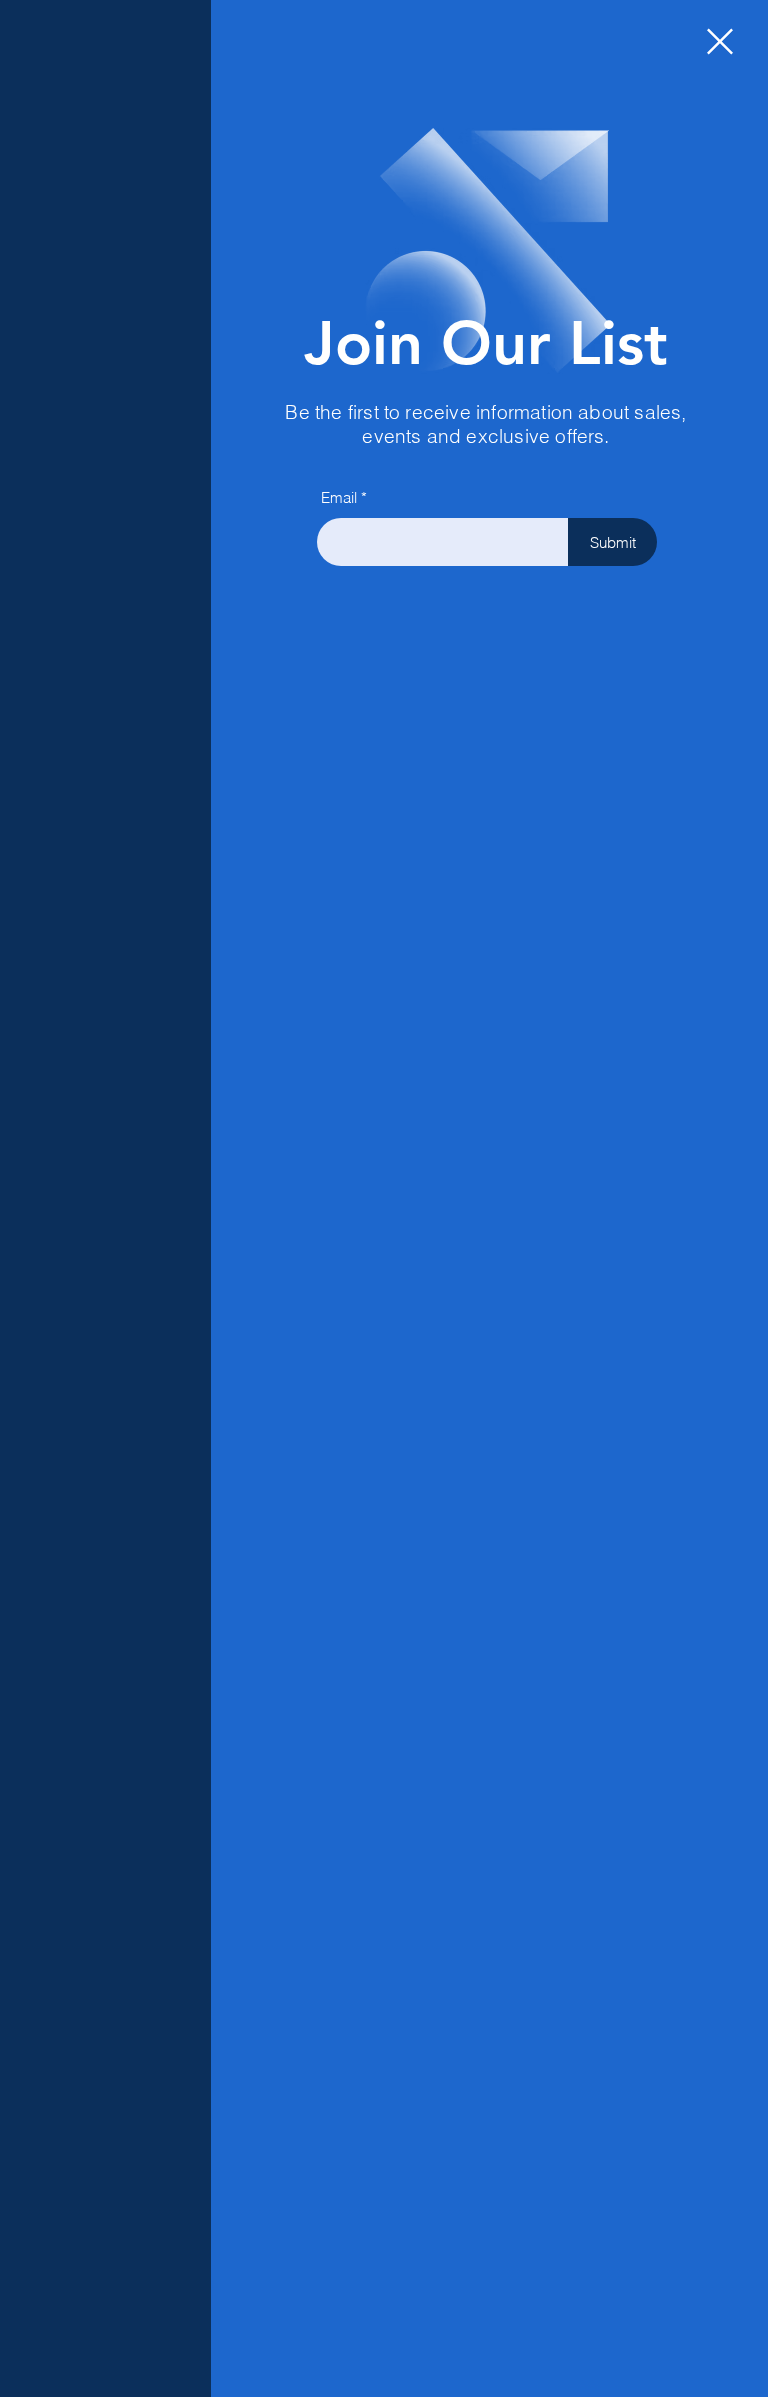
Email (339, 497)
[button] (720, 41)
